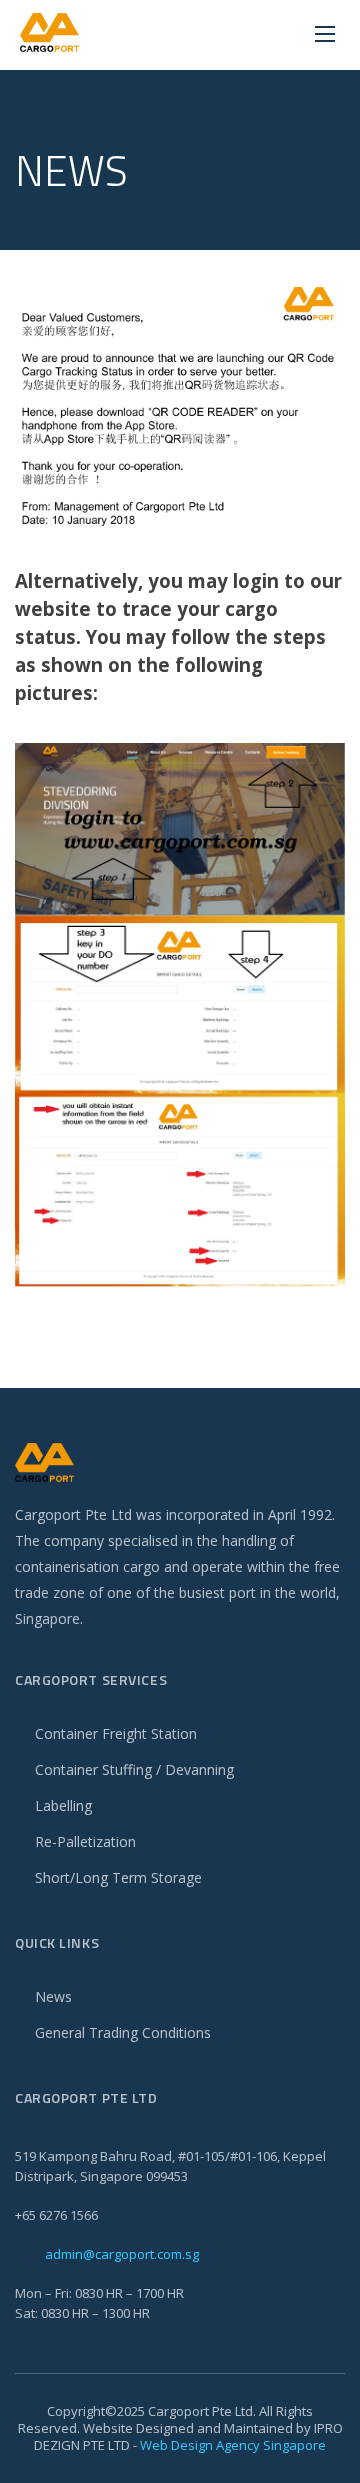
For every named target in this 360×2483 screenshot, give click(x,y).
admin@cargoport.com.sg (122, 2254)
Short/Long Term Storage (118, 1877)
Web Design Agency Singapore (233, 2445)
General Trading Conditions (123, 2032)
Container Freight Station (116, 1733)
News (53, 1996)
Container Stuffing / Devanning (134, 1769)
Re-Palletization (85, 1841)
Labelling (63, 1805)
